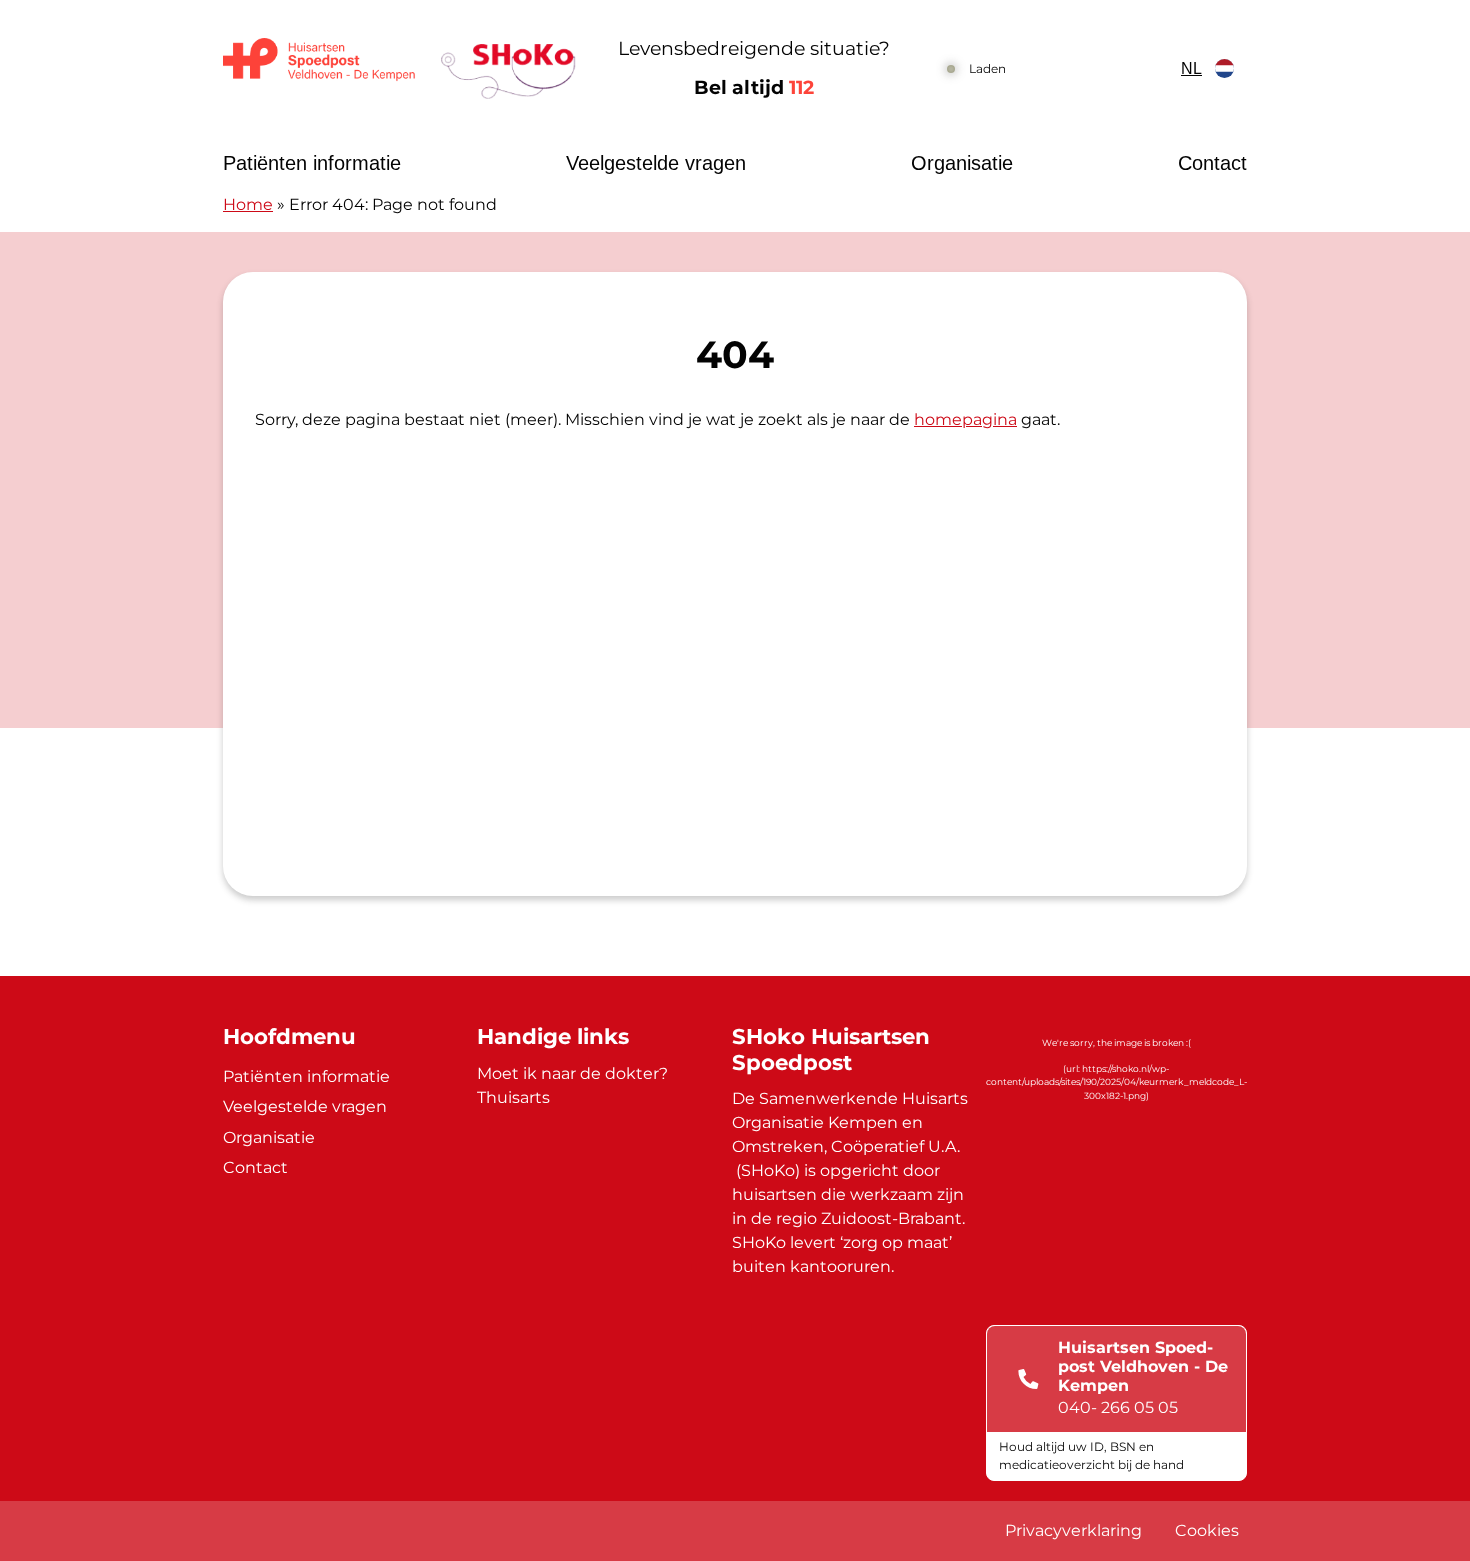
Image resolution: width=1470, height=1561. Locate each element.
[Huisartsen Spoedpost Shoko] (399, 68)
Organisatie (962, 163)
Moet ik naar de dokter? (572, 1073)
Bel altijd (754, 87)
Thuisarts (513, 1097)
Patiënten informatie (312, 163)
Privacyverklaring (1073, 1530)
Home (248, 204)
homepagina (965, 419)
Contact (1212, 163)
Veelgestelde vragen (656, 163)
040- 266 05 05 (1118, 1407)
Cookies (1207, 1530)
